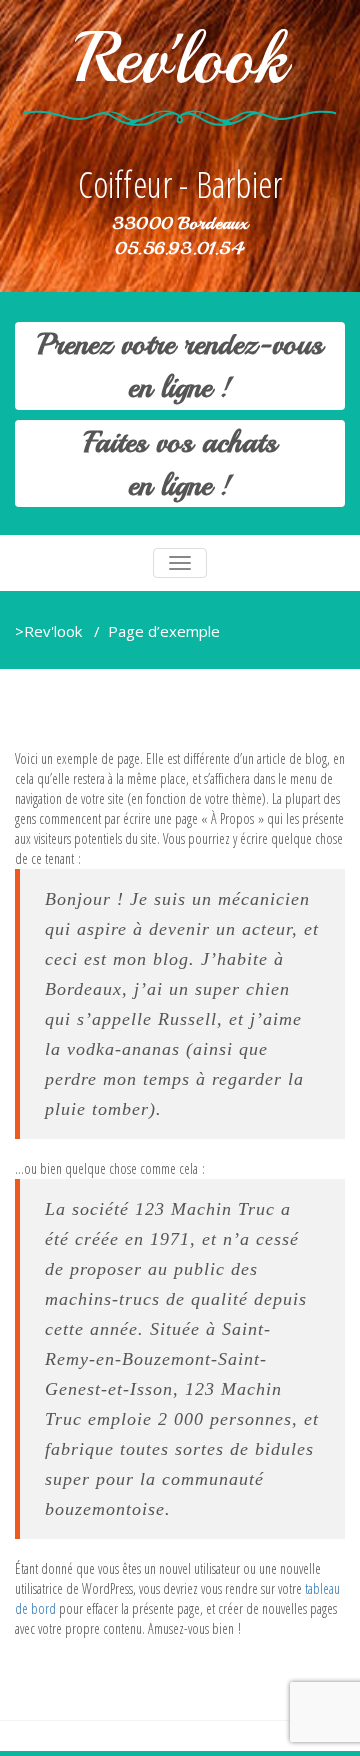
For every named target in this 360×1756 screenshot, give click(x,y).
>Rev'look (48, 631)
